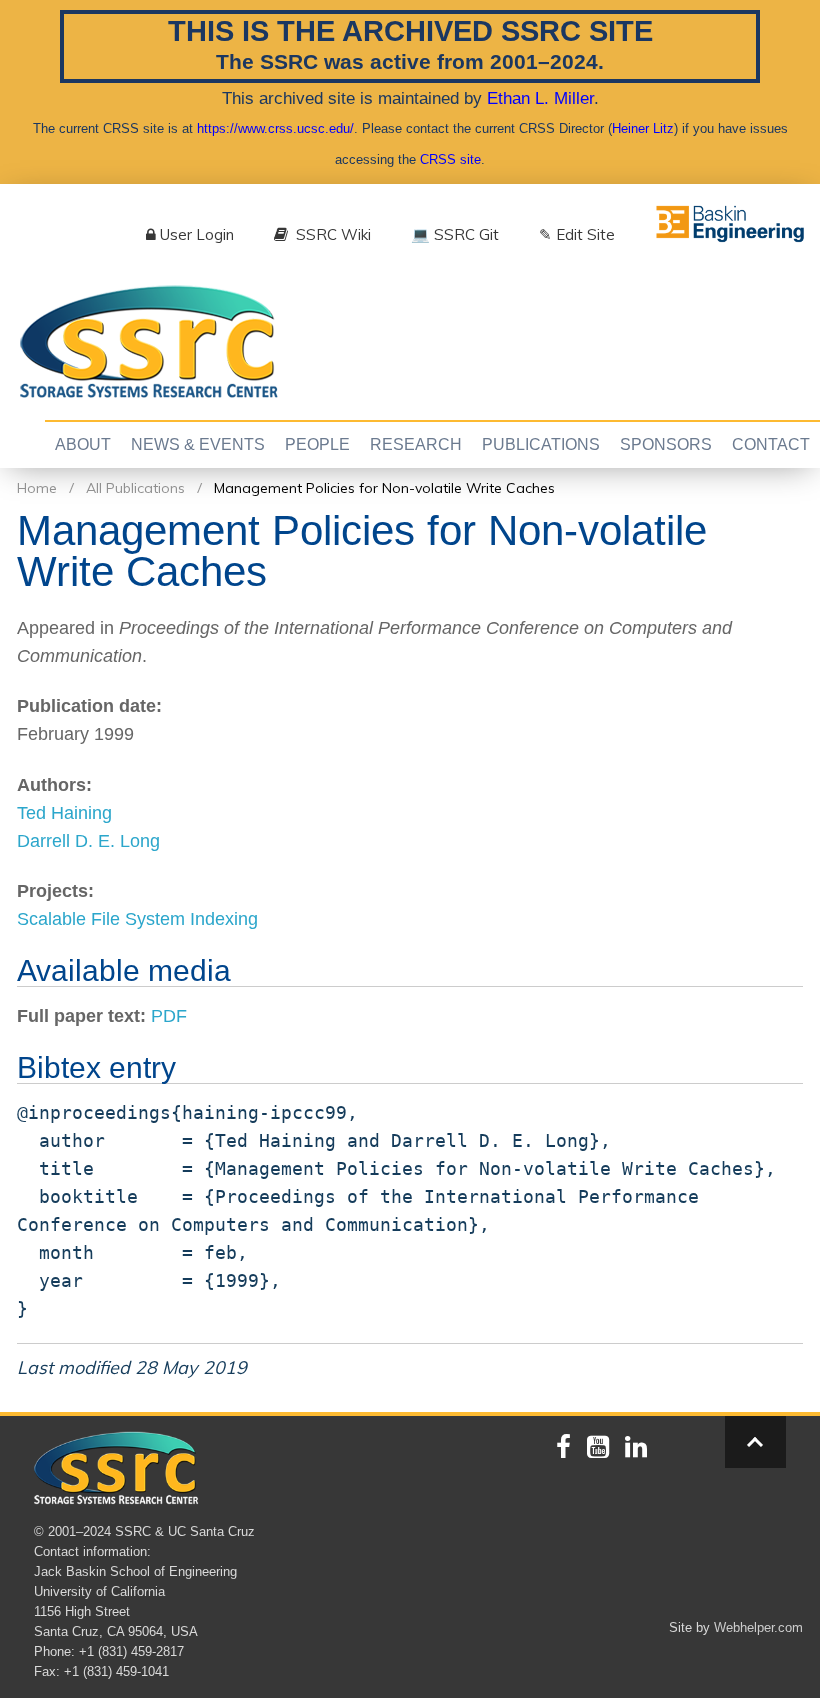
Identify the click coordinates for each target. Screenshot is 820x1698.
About (83, 444)
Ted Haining (64, 813)
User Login (197, 234)
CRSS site (450, 159)
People (317, 444)
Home (37, 488)
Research (416, 444)
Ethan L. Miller (540, 98)
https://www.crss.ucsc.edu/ (275, 128)
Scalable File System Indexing (137, 919)
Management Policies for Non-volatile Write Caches (384, 488)
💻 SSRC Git (455, 234)
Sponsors (666, 444)
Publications (541, 444)
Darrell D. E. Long (88, 841)
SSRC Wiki (331, 234)
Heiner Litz (643, 128)
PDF (169, 1016)
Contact (771, 444)
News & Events (198, 444)
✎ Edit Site (577, 234)
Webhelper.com (758, 1627)
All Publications (135, 488)
